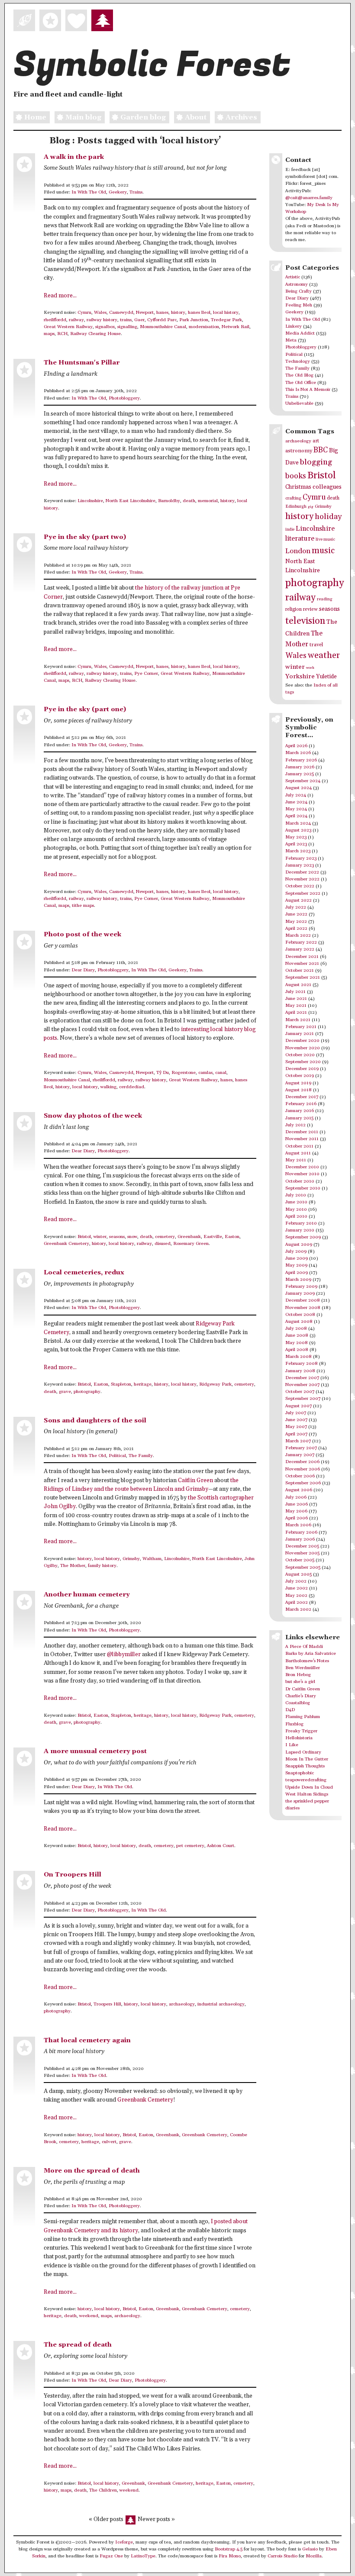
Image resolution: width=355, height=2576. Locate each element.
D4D (290, 1710)
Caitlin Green (195, 1481)
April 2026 (296, 746)
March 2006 (298, 1525)
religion (294, 609)
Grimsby (131, 1559)
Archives (241, 117)
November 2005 (302, 1553)
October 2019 (300, 1076)
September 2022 (303, 893)
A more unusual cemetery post (95, 1751)
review (310, 609)
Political (117, 1456)
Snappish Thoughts (305, 1766)
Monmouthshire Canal (163, 327)
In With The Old (89, 192)
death (189, 501)
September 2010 (303, 1188)
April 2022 (296, 929)
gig (311, 507)
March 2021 (298, 1020)
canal (221, 1073)
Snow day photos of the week (93, 1116)
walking (108, 1087)
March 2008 (299, 1357)
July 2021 (295, 992)
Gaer (139, 320)
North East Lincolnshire (131, 501)
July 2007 (296, 1413)
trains (126, 320)
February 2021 (301, 1027)
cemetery (165, 1237)
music (323, 551)
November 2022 (302, 879)
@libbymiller (124, 1655)
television (305, 621)
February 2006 (301, 1532)
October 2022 (300, 886)
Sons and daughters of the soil (95, 1420)
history (178, 313)
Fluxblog (294, 1724)
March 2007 (298, 1441)
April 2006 (297, 1518)
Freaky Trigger (301, 1731)
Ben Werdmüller (303, 1668)
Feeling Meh (299, 305)
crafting (293, 498)
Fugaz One (111, 2556)
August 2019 (298, 1083)
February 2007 (301, 1448)
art (316, 441)
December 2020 (302, 1041)
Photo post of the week (82, 934)
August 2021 (298, 985)
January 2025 (300, 774)
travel (316, 645)
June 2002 (297, 1588)
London (298, 551)
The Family (141, 1456)
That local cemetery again (87, 2040)
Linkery (294, 326)
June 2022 (296, 914)
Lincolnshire (90, 501)
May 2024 (296, 809)
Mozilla (314, 2556)
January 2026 (300, 767)
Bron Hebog (298, 1675)
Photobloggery (124, 398)
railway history (102, 320)
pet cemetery (190, 1846)
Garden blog (143, 117)
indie (290, 530)
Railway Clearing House (95, 334)
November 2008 (303, 1308)
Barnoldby (169, 501)
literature (300, 539)
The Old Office (301, 383)
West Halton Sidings (307, 1794)
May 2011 (296, 1160)
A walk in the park (74, 157)
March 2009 (298, 1280)
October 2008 (300, 1315)
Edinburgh (296, 506)
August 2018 (299, 1090)
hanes (162, 313)
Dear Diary (83, 970)
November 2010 (302, 1174)
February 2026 (301, 760)
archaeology (182, 2004)
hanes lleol (199, 313)
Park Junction (194, 320)
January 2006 (300, 1539)
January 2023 (300, 865)
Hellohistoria (299, 1738)
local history (226, 313)
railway (76, 320)
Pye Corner (146, 674)
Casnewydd (121, 313)
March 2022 (298, 935)
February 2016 (301, 1104)
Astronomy (297, 284)
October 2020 (300, 1055)
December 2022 (302, 872)
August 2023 (298, 830)
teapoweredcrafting (306, 1780)
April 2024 (296, 816)
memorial (208, 501)
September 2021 (303, 977)
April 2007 (296, 1434)
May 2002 (296, 1596)
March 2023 (298, 851)
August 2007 (299, 1406)
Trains (136, 192)
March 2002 (298, 1609)
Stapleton (121, 1384)
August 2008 (299, 1322)
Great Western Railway (68, 327)
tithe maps (83, 906)
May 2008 (297, 1343)
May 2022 (296, 922)
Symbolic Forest (152, 65)
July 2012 (295, 1125)
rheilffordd (55, 320)
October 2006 (300, 1476)
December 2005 (302, 1546)
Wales (100, 313)
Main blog (83, 117)
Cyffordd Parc (162, 320)
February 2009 (301, 1286)
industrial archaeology (221, 2004)
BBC (321, 450)
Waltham (152, 1559)
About (196, 117)
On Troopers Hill (73, 1875)
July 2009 (296, 1251)
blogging (316, 462)
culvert (109, 2142)
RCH (62, 334)
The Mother (73, 1566)
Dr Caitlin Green (303, 1689)
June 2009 (297, 1258)
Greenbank (189, 1237)
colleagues (327, 487)
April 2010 (296, 1216)
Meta (291, 340)
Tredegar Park (226, 320)
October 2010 (300, 1181)
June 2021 (296, 999)
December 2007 (302, 1378)
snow (132, 1237)
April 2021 (296, 1012)
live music (325, 539)
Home (35, 117)
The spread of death (78, 2345)
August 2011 (298, 1153)
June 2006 (297, 1504)
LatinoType (143, 2556)
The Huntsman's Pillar (82, 363)
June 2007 (296, 1420)
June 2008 (297, 1335)
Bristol (84, 1237)
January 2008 (300, 1371)
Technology (298, 361)
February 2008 (302, 1364)
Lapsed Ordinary (303, 1752)
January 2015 (299, 1118)
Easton (232, 1237)
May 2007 (296, 1427)
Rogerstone (184, 1073)
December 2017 (302, 1097)
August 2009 (299, 1244)
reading (324, 599)
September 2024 (303, 781)
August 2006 (299, 1490)
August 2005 (299, 1574)
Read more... (60, 296)
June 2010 (296, 1202)
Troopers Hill (107, 2004)
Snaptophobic (300, 1773)
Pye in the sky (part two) (85, 537)
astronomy (299, 451)
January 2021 (300, 1034)
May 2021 (296, 1006)
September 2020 (303, 1062)
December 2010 (302, 1167)
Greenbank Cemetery (66, 1244)
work (310, 668)
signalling (127, 327)
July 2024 (296, 795)
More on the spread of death (92, 2171)
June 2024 (296, 802)
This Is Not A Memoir (308, 390)
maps (49, 334)
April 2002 (297, 1602)
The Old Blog (299, 375)
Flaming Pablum (303, 1717)
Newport (145, 313)
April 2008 (297, 1350)
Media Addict (300, 333)
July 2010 (296, 1195)
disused (163, 1244)
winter (100, 1237)
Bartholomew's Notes (307, 1661)
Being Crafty (299, 291)
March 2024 (298, 823)
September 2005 (303, 1567)
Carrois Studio (282, 2556)
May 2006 (296, 1511)
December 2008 (303, 1300)
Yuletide (326, 677)
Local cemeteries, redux (84, 1272)
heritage (143, 1384)
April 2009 (297, 1273)
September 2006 (303, 1483)
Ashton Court (221, 1846)
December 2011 (302, 1132)
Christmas (298, 487)
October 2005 (300, 1560)
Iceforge (124, 2542)
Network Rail (236, 327)
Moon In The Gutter (307, 1759)
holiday (328, 517)
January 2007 (300, 1455)
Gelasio (310, 2549)
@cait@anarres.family (309, 198)
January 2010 (300, 1230)
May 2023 (296, 837)
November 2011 (302, 1139)
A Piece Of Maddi (304, 1647)
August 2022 (299, 900)
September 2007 (303, 1399)
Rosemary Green (191, 1244)
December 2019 (302, 1069)
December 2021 (302, 957)
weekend (89, 2316)
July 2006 (296, 1497)
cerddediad (132, 1087)
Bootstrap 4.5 (229, 2549)
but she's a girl (300, 1682)
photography (87, 1392)
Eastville (213, 1237)
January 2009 (300, 1293)
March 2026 (298, 753)
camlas (205, 1073)
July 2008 (296, 1328)
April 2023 (296, 844)
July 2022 (296, 907)
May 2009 (296, 1265)
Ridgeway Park (215, 1384)
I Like (292, 1745)
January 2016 (300, 1111)
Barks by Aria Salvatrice (311, 1654)
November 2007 (302, 1385)
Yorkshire (300, 676)
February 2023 (301, 858)
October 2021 (300, 970)
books (296, 476)
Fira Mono (230, 2556)
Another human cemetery (87, 1594)
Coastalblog (298, 1703)
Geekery (118, 192)
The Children (103, 2490)
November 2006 (303, 1469)
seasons (117, 1237)
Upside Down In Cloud (309, 1787)
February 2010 (301, 1223)
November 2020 (303, 1048)
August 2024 (299, 788)
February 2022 (301, 942)
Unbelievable (299, 403)
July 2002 (296, 1581)
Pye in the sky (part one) (85, 709)
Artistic (293, 277)
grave (65, 1392)
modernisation (204, 327)
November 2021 (302, 964)
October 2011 (299, 1146)
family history (102, 1566)
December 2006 (302, 1462)
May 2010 (296, 1209)
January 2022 (300, 949)
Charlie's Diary (301, 1696)
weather (324, 656)
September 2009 (303, 1237)
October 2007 (300, 1392)
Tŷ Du (163, 1073)
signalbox (105, 327)
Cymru (84, 313)
